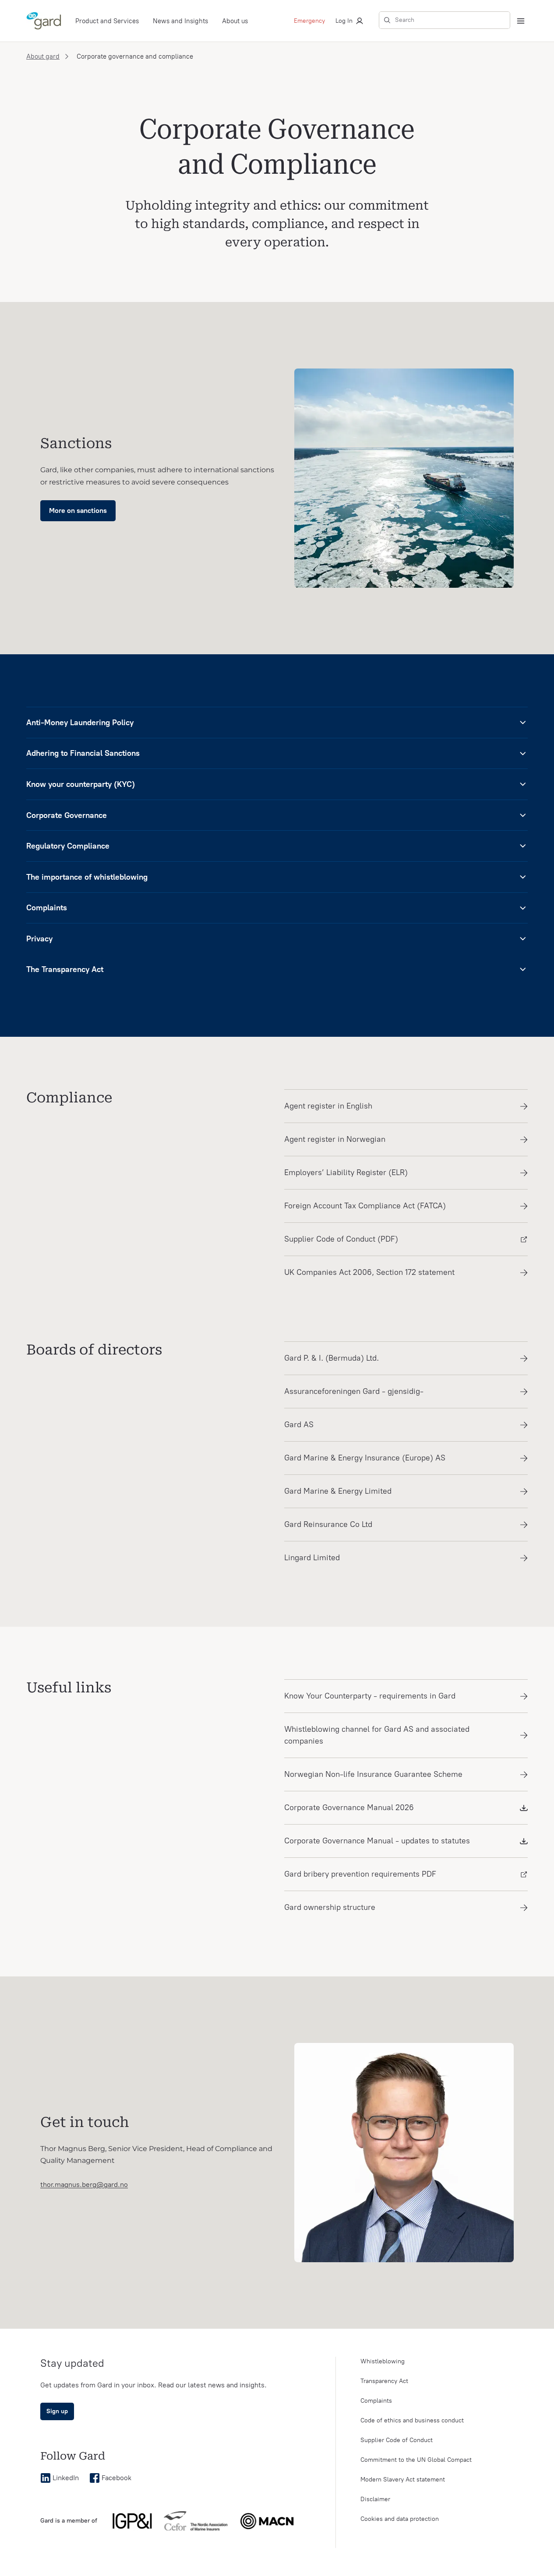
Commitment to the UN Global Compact (416, 2460)
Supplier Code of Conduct (397, 2440)
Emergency (309, 21)
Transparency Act (384, 2381)
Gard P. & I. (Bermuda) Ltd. (332, 1358)
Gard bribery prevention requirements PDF (360, 1874)
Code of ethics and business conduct (412, 2420)
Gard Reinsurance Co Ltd (328, 1524)
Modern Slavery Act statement (403, 2479)
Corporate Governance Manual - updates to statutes (377, 1841)
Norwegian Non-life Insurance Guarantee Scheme (373, 1774)
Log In (344, 21)
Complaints (376, 2401)
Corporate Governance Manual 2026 (349, 1807)
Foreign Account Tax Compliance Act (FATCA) (365, 1206)
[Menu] (521, 21)
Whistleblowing (383, 2361)
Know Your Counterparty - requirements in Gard (370, 1696)
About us (235, 21)
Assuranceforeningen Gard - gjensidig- (354, 1391)
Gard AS (299, 1425)
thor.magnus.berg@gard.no (84, 2185)
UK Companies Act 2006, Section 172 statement (369, 1272)
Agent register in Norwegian (335, 1139)
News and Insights (180, 21)
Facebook (116, 2478)
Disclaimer (375, 2499)
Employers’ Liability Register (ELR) (346, 1172)
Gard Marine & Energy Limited (338, 1491)
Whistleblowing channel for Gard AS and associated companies (377, 1735)
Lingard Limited (312, 1558)
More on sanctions (78, 511)
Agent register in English (328, 1106)
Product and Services (107, 21)
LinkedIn (66, 2478)
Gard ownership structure (330, 1907)
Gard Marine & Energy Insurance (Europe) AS (365, 1458)
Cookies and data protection (400, 2519)
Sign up (57, 2411)
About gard (43, 56)
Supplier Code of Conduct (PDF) (341, 1239)
